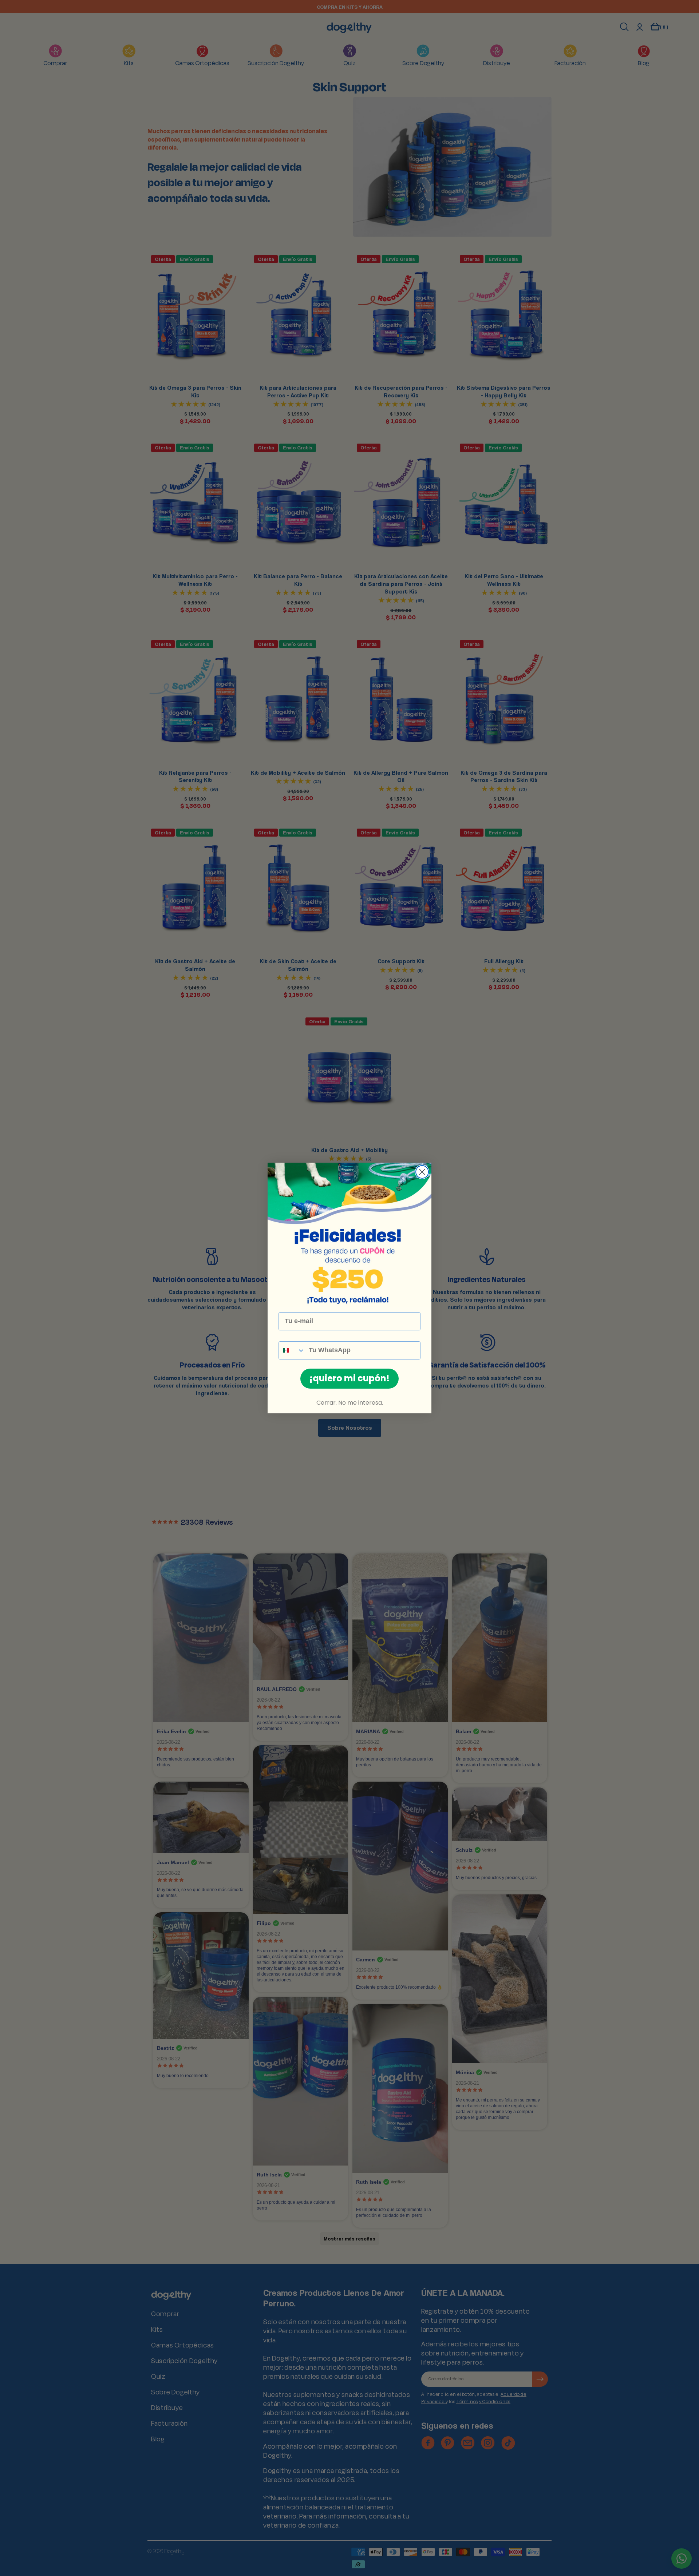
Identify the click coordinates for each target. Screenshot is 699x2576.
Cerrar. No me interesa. (350, 1403)
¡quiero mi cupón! (349, 1378)
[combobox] (292, 1350)
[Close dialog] (422, 1172)
